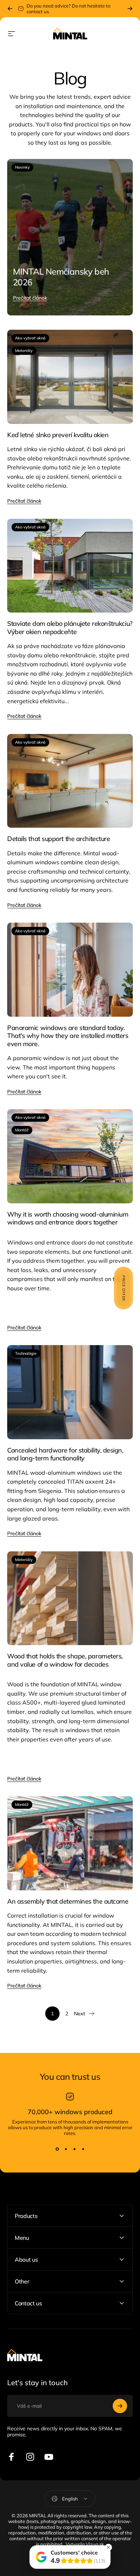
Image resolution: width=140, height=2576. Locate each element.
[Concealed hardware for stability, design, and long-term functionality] (70, 1392)
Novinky (22, 167)
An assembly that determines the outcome (68, 1901)
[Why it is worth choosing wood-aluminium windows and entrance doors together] (70, 1156)
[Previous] (10, 9)
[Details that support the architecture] (70, 781)
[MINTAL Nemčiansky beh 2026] (70, 237)
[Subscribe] (120, 2406)
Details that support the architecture (59, 839)
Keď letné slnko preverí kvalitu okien (58, 435)
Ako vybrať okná (30, 338)
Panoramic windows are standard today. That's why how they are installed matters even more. (68, 1036)
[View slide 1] (57, 2149)
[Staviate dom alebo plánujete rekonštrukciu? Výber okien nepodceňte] (70, 566)
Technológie (26, 1353)
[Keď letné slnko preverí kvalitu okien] (70, 377)
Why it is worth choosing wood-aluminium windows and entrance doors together (68, 1218)
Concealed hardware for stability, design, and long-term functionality (65, 1454)
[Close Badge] (108, 2547)
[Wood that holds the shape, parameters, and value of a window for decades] (70, 1598)
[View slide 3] (74, 2149)
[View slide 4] (83, 2149)
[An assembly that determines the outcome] (70, 1843)
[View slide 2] (66, 2149)
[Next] (130, 9)
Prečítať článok (30, 298)
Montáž (22, 1130)
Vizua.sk (95, 2544)
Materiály (24, 351)
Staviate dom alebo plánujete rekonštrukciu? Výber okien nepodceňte (70, 628)
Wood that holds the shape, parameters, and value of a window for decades (65, 1660)
